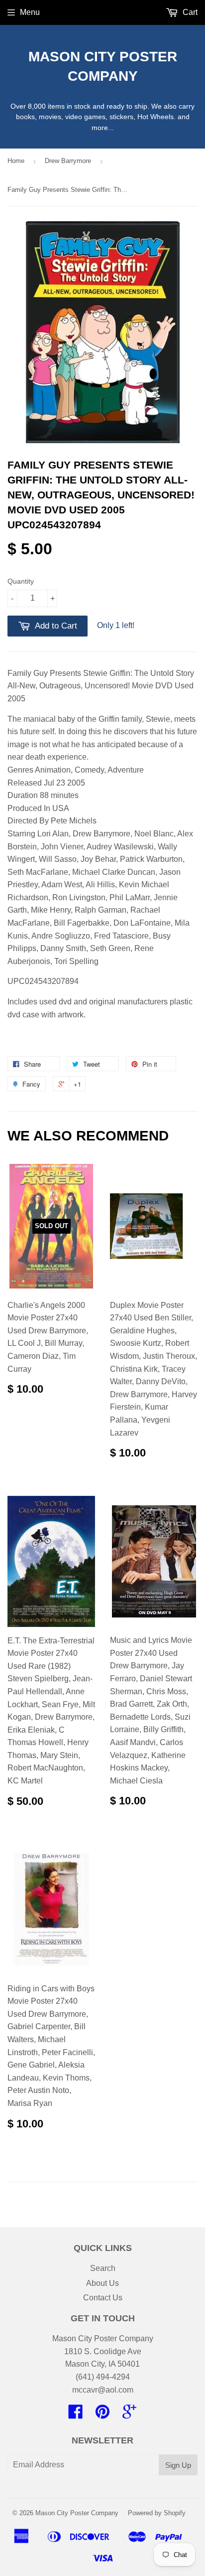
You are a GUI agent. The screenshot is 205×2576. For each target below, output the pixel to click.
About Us (102, 2283)
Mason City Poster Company (103, 66)
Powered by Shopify (157, 2513)
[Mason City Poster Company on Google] (129, 2415)
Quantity (21, 581)
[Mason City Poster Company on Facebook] (76, 2415)
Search (103, 2268)
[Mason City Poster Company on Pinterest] (102, 2415)
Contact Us (103, 2298)
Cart (189, 12)
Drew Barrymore (68, 161)
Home (16, 161)
